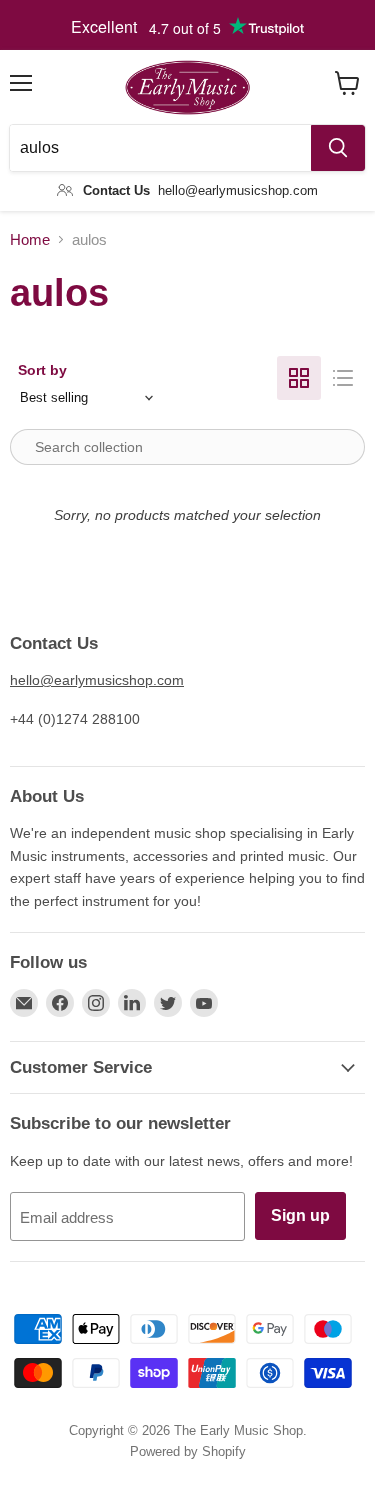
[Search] (338, 148)
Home (30, 239)
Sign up (300, 1215)
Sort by (42, 370)
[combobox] (160, 148)
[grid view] (299, 378)
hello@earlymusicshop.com (97, 680)
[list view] (343, 378)
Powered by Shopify (188, 1451)
